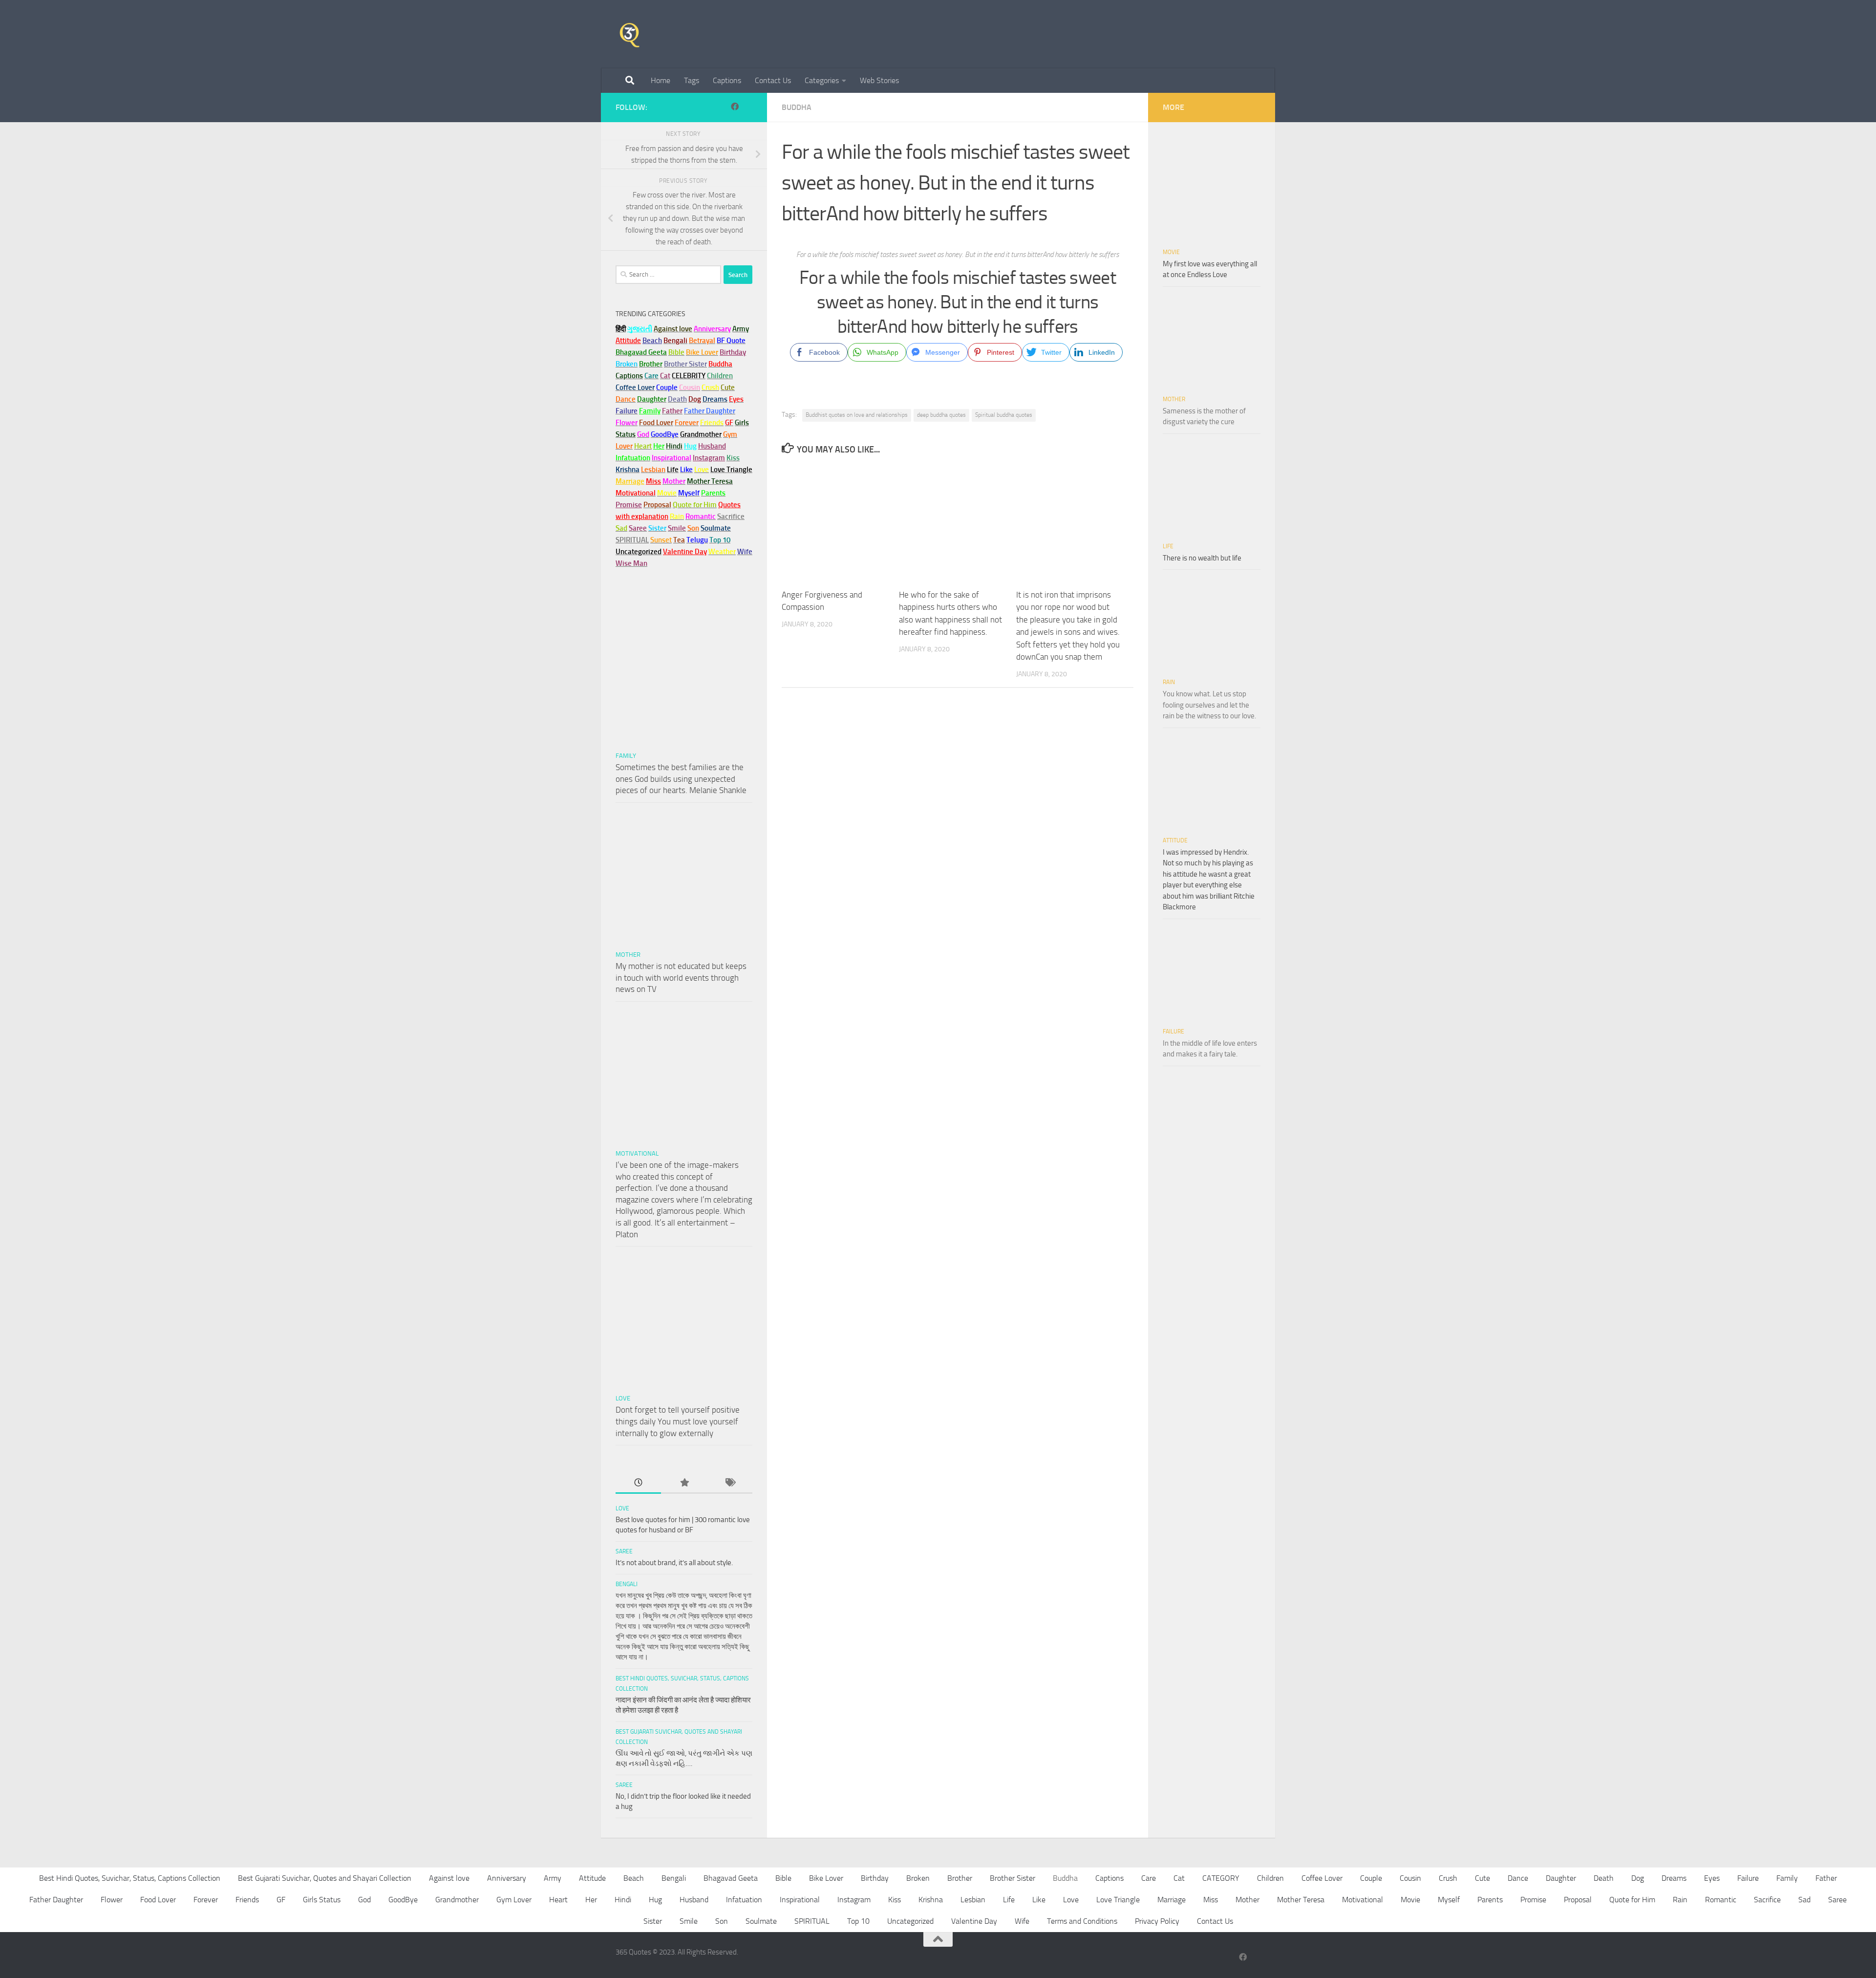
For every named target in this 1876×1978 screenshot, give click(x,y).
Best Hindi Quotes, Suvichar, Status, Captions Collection (130, 1878)
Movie (1171, 252)
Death (1604, 1878)
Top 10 (858, 1921)
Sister (653, 1921)
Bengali (627, 1584)
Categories (822, 80)
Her (659, 446)
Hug (690, 446)
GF (281, 1900)
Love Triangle (1118, 1900)
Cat (1179, 1878)
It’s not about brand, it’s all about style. (674, 1563)
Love (623, 1398)
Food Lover (158, 1900)
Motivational (637, 1153)
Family (650, 411)
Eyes (1712, 1878)
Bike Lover (826, 1878)
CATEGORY (1221, 1878)
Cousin (1410, 1878)
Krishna (931, 1900)
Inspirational (800, 1900)
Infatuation (744, 1900)
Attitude (628, 341)
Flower (112, 1900)
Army (553, 1878)
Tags (692, 80)
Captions (727, 80)
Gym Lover (514, 1900)
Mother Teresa (1301, 1900)
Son (722, 1921)
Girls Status (322, 1900)
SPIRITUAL (632, 540)
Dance (1518, 1878)
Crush (1448, 1878)
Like (1039, 1900)
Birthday (733, 352)
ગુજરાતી (640, 329)
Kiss (895, 1900)
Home (661, 80)
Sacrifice (731, 516)
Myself (1449, 1900)
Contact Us (773, 80)
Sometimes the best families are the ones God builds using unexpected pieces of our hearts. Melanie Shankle (681, 779)
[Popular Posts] (684, 1483)
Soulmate (761, 1921)
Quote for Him (1632, 1900)
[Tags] (730, 1483)
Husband (712, 446)
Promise (629, 505)
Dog (1638, 1878)
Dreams (1674, 1878)
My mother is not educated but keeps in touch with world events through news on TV (681, 978)
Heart (558, 1900)
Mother (628, 955)
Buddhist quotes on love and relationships (857, 415)
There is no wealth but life (1202, 558)
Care (1149, 1878)
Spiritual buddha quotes (1004, 415)
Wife (1022, 1921)
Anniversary (507, 1878)
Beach (652, 341)
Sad (1804, 1900)
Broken (918, 1878)
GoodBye (403, 1900)
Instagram (709, 458)
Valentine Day (685, 552)
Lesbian (973, 1900)
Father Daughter (56, 1900)
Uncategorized (910, 1921)
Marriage (630, 481)
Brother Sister (1013, 1878)
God (364, 1900)
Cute (1482, 1878)
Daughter (1561, 1878)
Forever (206, 1900)
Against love (449, 1878)
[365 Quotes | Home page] (629, 34)
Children (1270, 1878)
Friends (247, 1900)
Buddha (797, 107)
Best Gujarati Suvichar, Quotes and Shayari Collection (325, 1878)
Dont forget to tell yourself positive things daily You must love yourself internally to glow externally (678, 1421)
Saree (624, 1551)
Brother (960, 1878)
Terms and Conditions (1082, 1921)
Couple (1371, 1878)
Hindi (623, 1900)
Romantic (1721, 1900)
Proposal (1578, 1900)
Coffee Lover (1322, 1878)
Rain (1169, 682)
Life (1168, 546)
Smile (689, 1921)
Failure (1173, 1032)
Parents (1490, 1900)
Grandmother (457, 1900)
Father (1826, 1878)
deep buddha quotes (941, 415)
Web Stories (879, 80)
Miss (653, 481)
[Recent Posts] (638, 1483)
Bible (783, 1878)
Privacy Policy (1157, 1921)
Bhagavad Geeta (731, 1878)
